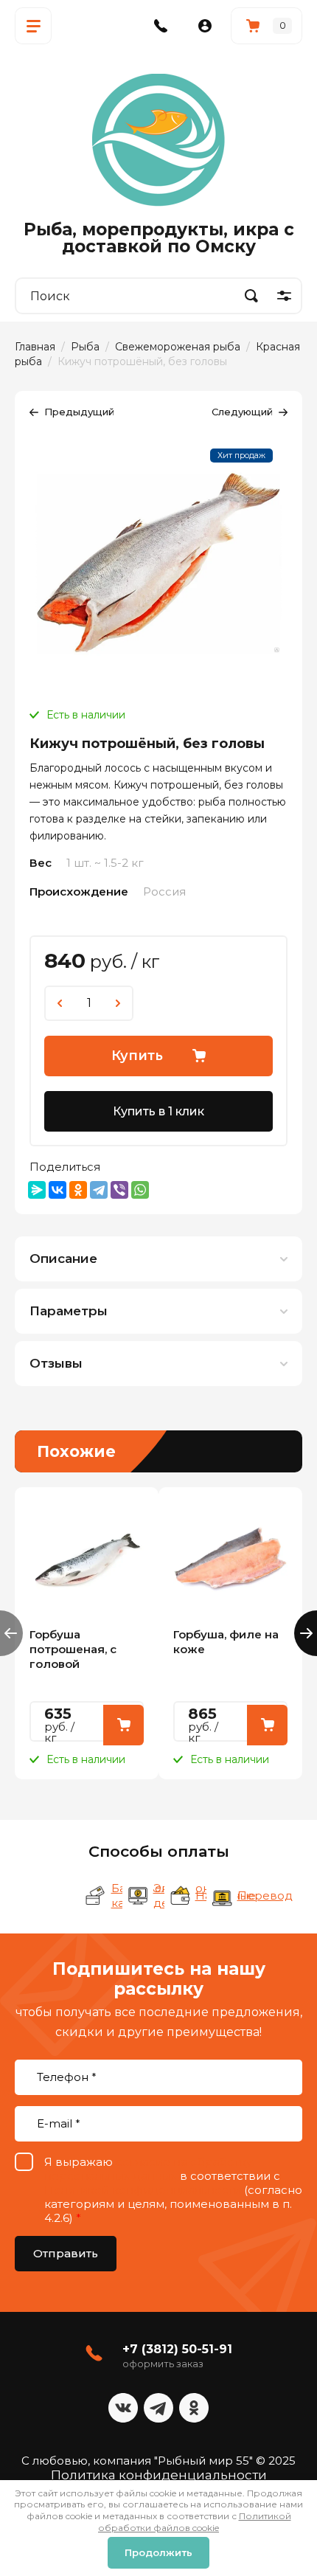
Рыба (85, 347)
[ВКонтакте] (58, 1190)
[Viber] (119, 1190)
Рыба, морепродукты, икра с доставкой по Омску (159, 238)
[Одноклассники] (78, 1190)
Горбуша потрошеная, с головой (73, 1649)
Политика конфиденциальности (159, 2475)
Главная (35, 347)
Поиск (251, 296)
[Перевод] (222, 1896)
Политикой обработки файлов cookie (195, 2522)
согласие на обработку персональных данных (148, 2169)
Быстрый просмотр (87, 1559)
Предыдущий (79, 412)
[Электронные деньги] (138, 1896)
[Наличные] (180, 1896)
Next (306, 1633)
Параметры (69, 1311)
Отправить (66, 2253)
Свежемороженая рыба (178, 347)
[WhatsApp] (140, 1190)
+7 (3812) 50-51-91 (177, 2349)
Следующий (242, 412)
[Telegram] (99, 1190)
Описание (63, 1258)
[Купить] (123, 1725)
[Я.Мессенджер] (37, 1190)
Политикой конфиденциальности (143, 2190)
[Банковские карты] (96, 1896)
